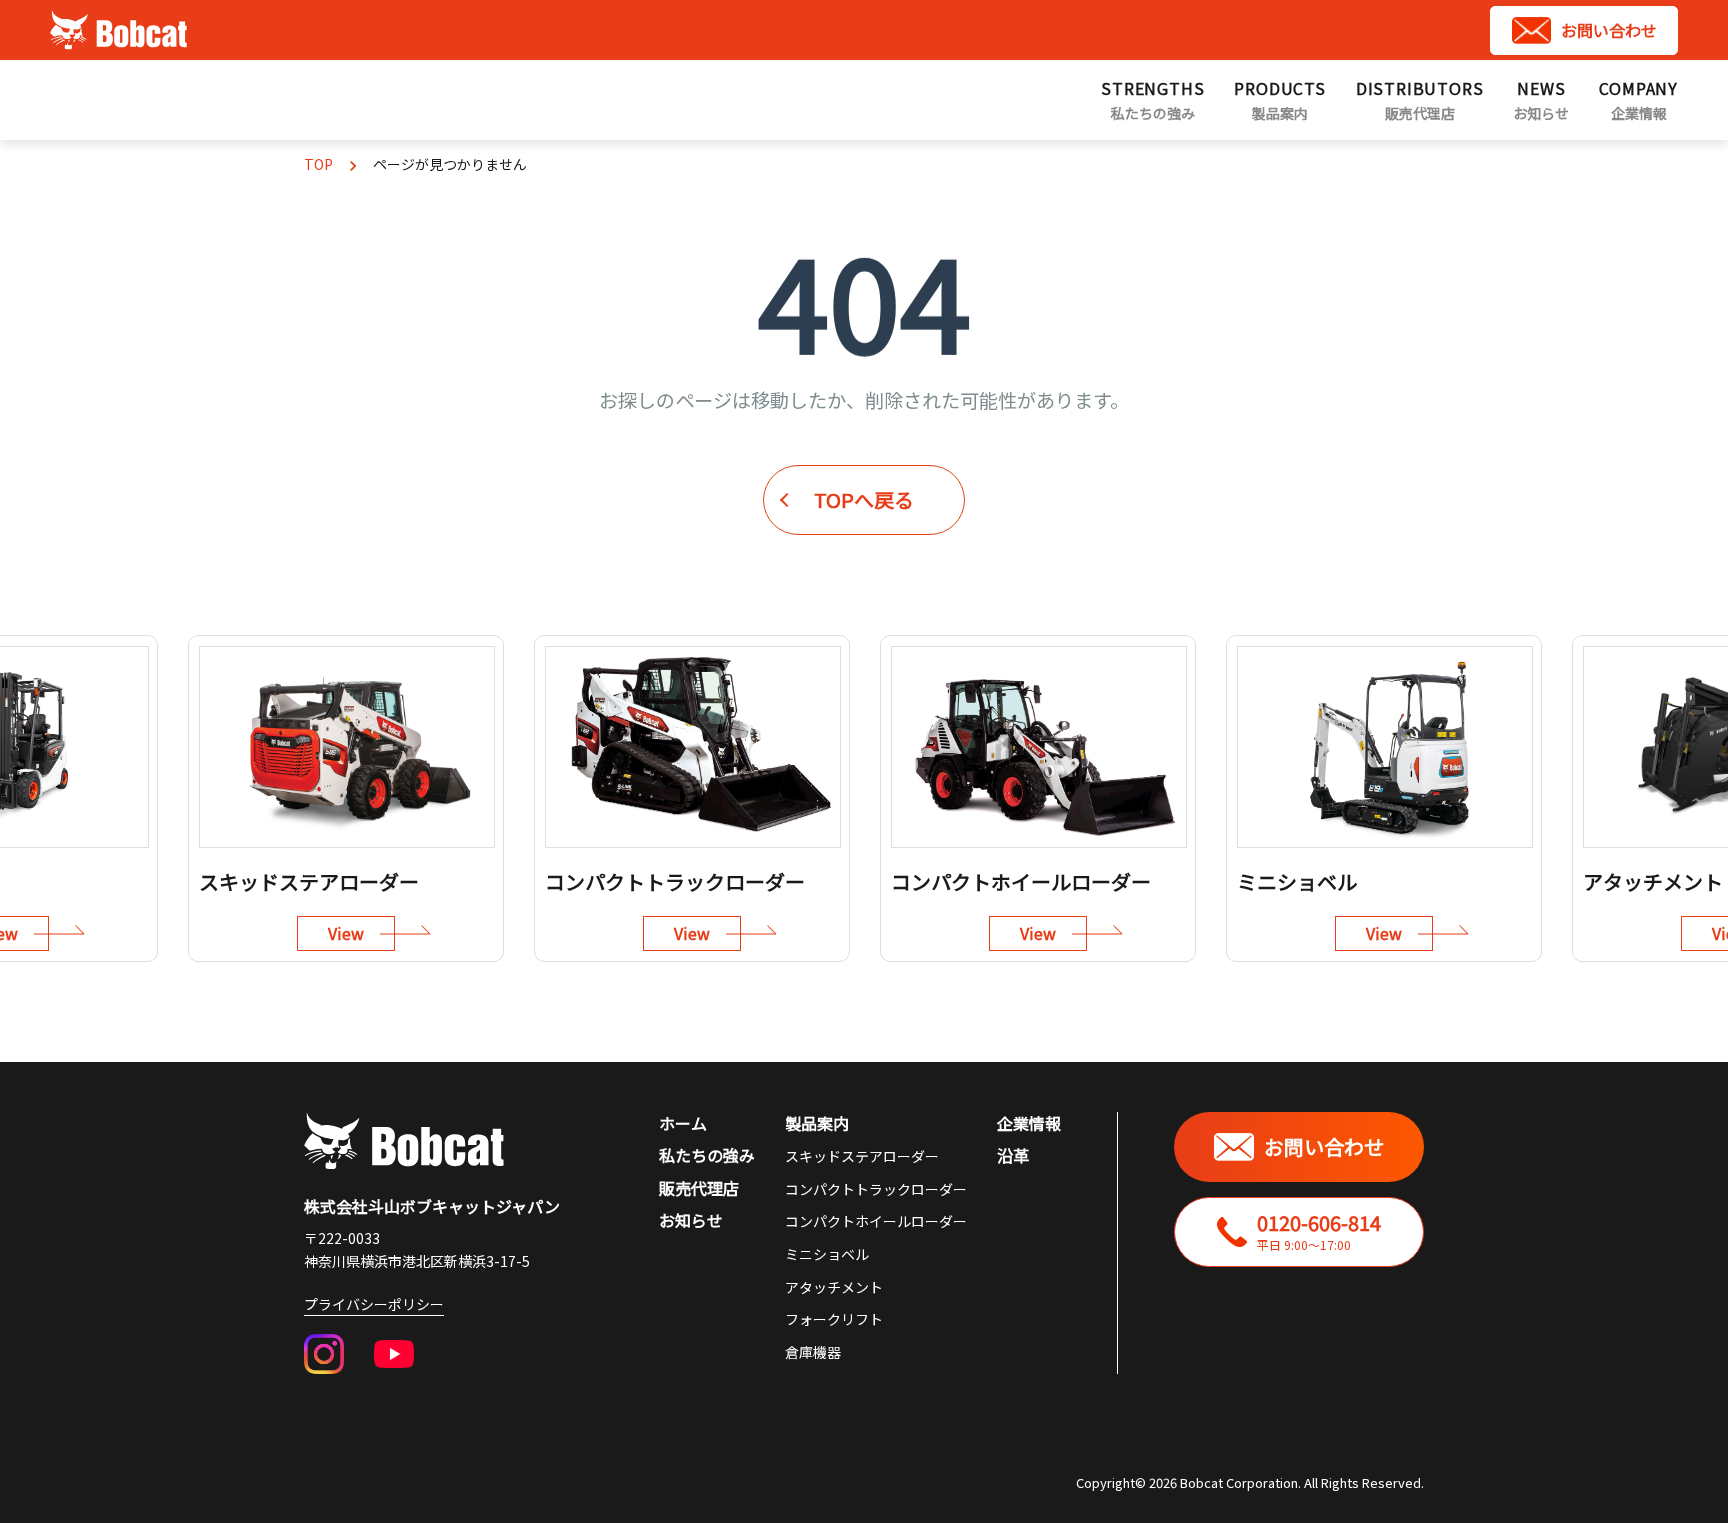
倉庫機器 (813, 1352)
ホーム (683, 1123)
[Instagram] (324, 1354)
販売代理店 (699, 1188)
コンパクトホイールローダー (876, 1221)
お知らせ (691, 1220)
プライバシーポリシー (374, 1304)
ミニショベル (827, 1254)
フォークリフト (834, 1319)
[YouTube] (394, 1354)
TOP (318, 164)
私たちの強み (707, 1155)
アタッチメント (834, 1287)
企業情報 (1029, 1123)
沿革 (1013, 1155)
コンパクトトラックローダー (876, 1189)
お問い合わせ (1609, 30)
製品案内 (817, 1123)
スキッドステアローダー (862, 1156)
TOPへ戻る (864, 499)
